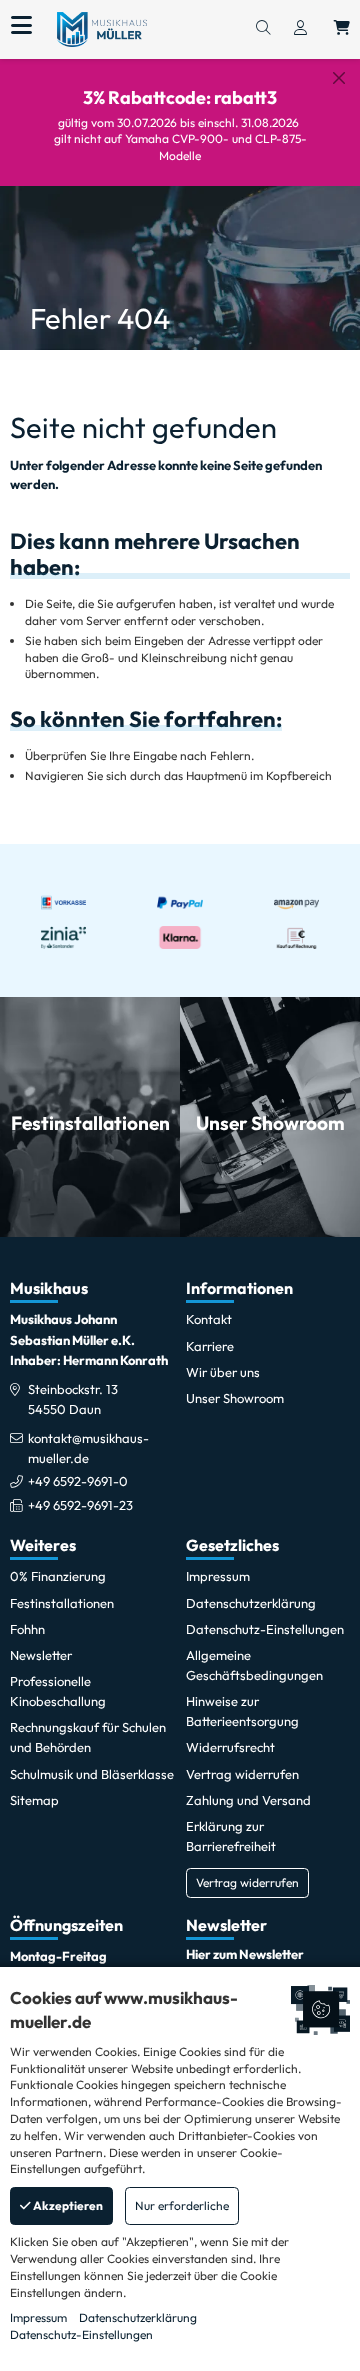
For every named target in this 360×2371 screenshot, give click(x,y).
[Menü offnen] (21, 26)
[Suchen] (263, 29)
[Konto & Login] (300, 29)
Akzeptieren (67, 2205)
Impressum (38, 2317)
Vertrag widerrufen (247, 1882)
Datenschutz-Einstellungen (81, 2334)
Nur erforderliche (182, 2205)
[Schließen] (339, 78)
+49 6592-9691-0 (78, 1481)
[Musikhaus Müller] (102, 28)
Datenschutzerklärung (138, 2317)
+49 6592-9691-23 (80, 1505)
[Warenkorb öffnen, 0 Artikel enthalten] (342, 29)
